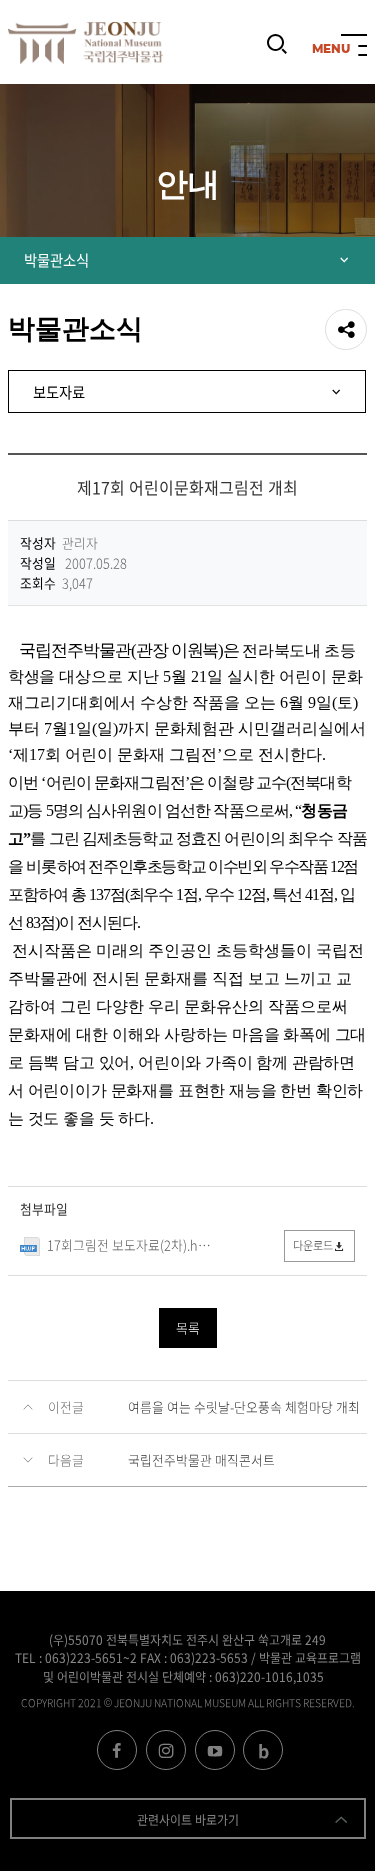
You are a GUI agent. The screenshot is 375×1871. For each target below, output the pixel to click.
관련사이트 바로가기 (188, 1820)
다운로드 (313, 1245)
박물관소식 (56, 260)
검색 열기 (277, 53)
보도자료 (59, 392)
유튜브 (215, 1750)
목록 (188, 1327)
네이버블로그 (263, 1750)
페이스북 (117, 1750)
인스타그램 (166, 1750)
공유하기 (346, 330)
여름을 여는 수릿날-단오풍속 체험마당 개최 (244, 1406)
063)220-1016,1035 (269, 1677)
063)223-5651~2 (91, 1658)
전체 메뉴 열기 (354, 47)
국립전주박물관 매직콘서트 (201, 1459)
